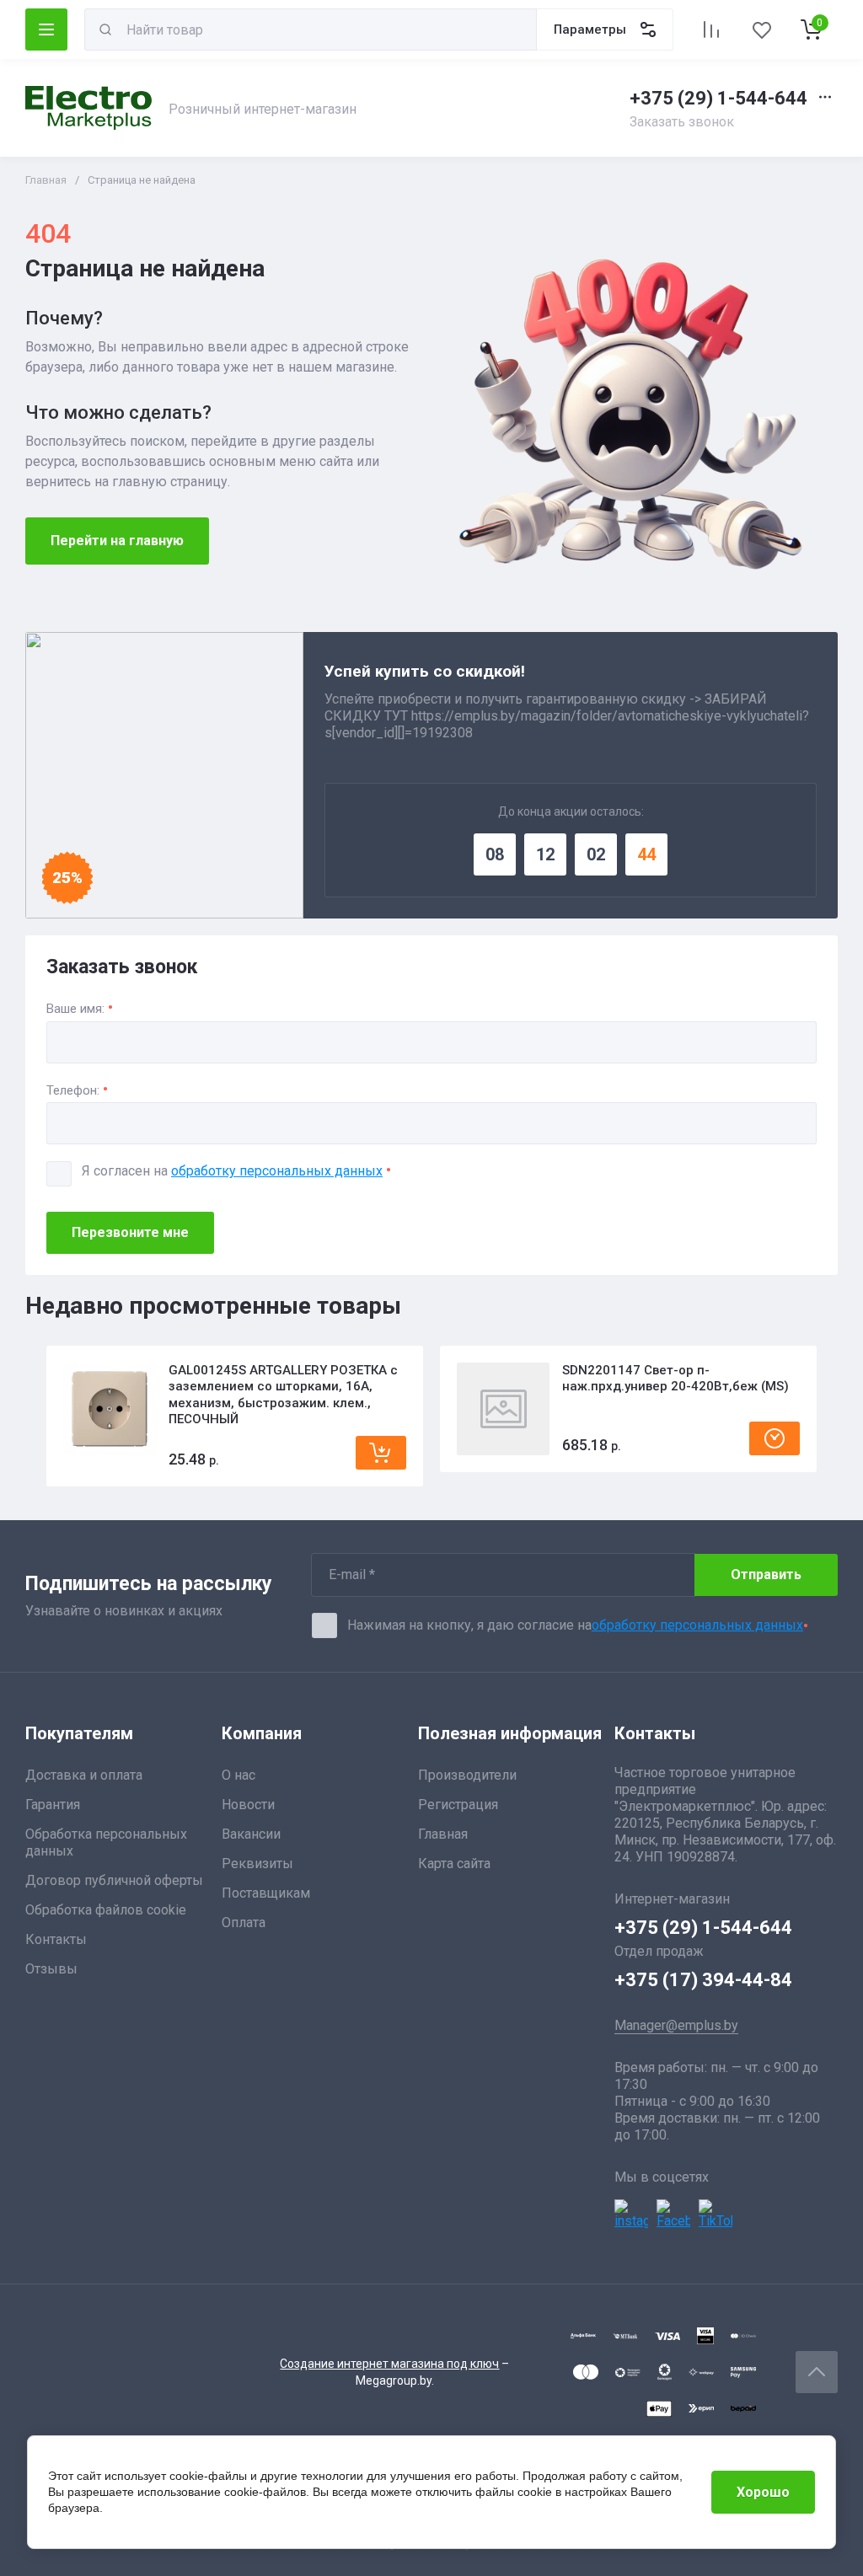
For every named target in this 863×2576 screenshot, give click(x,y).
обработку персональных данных (277, 1171)
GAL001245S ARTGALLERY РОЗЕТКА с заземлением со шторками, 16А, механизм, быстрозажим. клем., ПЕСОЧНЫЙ (283, 1395)
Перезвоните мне (130, 1232)
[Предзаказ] (775, 1438)
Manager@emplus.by (676, 2025)
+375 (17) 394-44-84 (703, 1980)
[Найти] (105, 29)
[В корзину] (381, 1453)
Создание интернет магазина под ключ (389, 2364)
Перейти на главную (117, 541)
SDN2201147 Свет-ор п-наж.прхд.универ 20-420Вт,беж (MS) (675, 1379)
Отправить (766, 1575)
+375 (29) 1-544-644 (718, 98)
